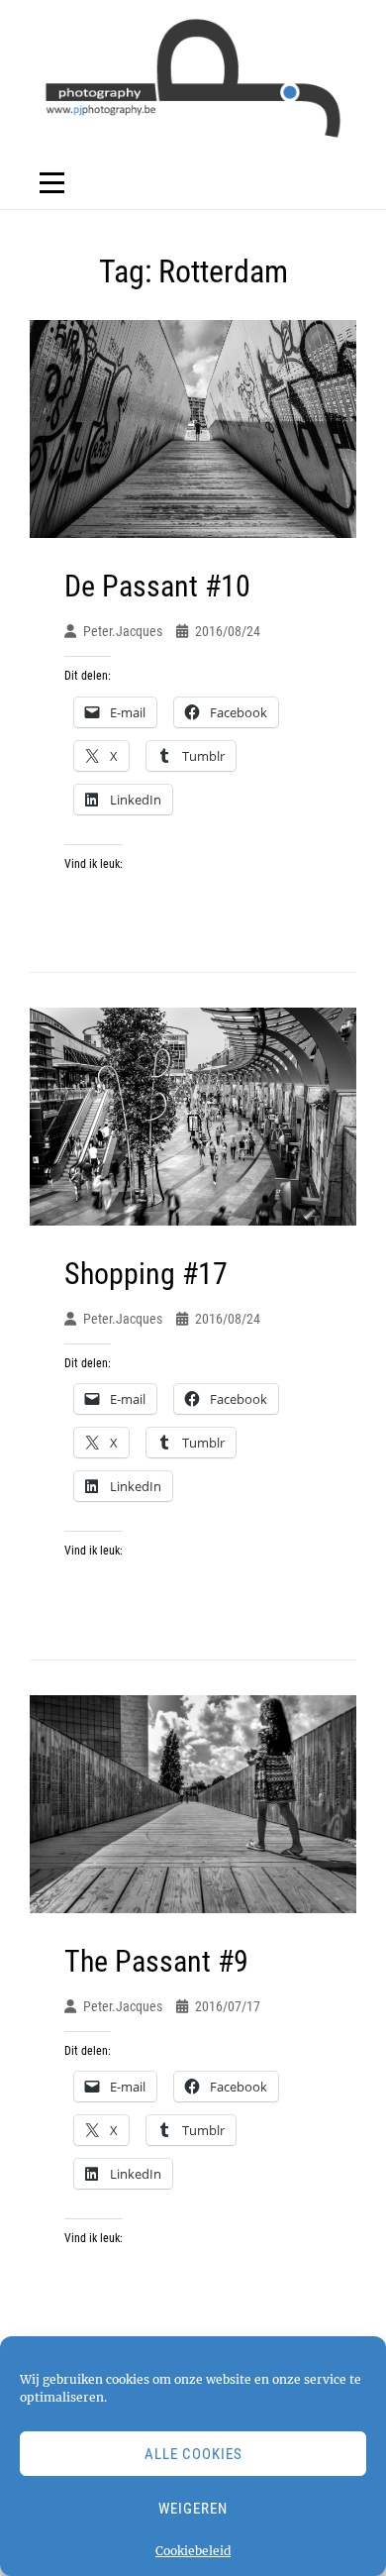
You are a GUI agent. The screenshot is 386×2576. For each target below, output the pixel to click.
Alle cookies (193, 2454)
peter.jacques (123, 631)
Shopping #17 (146, 1274)
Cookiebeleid (193, 2551)
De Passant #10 (157, 586)
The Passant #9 (156, 1961)
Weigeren (193, 2509)
